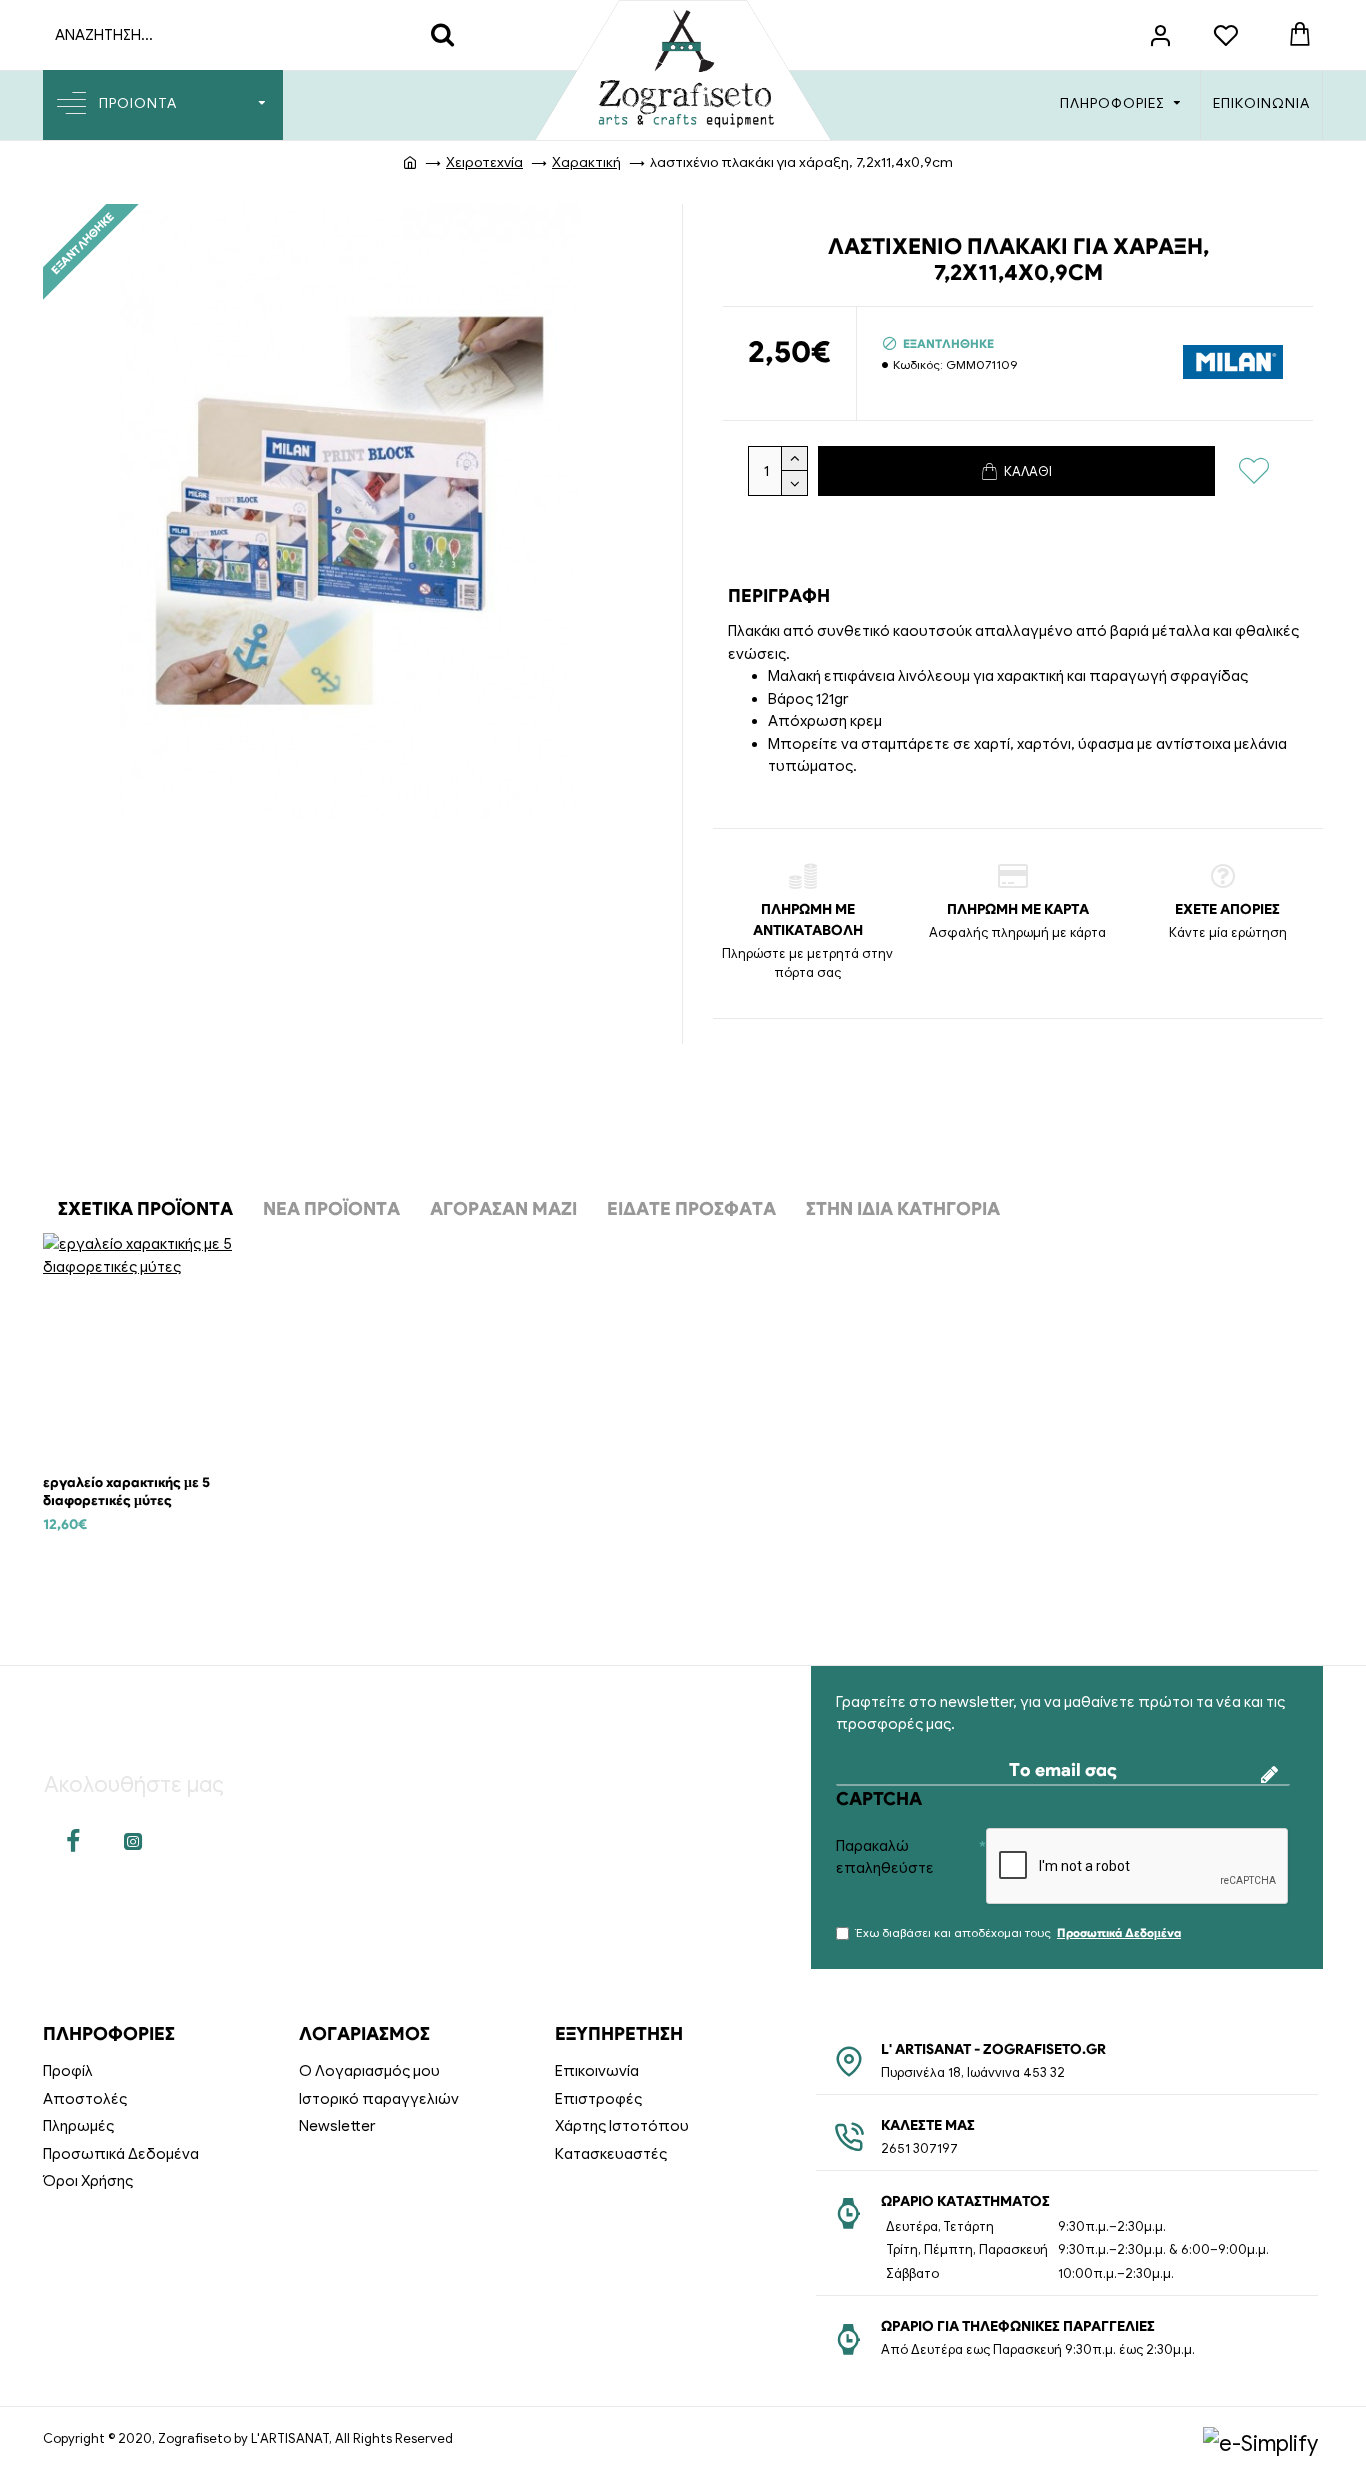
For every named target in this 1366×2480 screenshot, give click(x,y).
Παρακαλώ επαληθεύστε (885, 1857)
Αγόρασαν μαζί (503, 1209)
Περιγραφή (779, 596)
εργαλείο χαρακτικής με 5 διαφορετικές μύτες (126, 1491)
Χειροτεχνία (484, 162)
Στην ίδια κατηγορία (903, 1209)
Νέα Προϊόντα (331, 1209)
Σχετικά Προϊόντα (145, 1209)
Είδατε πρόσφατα (691, 1209)
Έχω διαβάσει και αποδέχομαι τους (1018, 1932)
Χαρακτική (586, 162)
